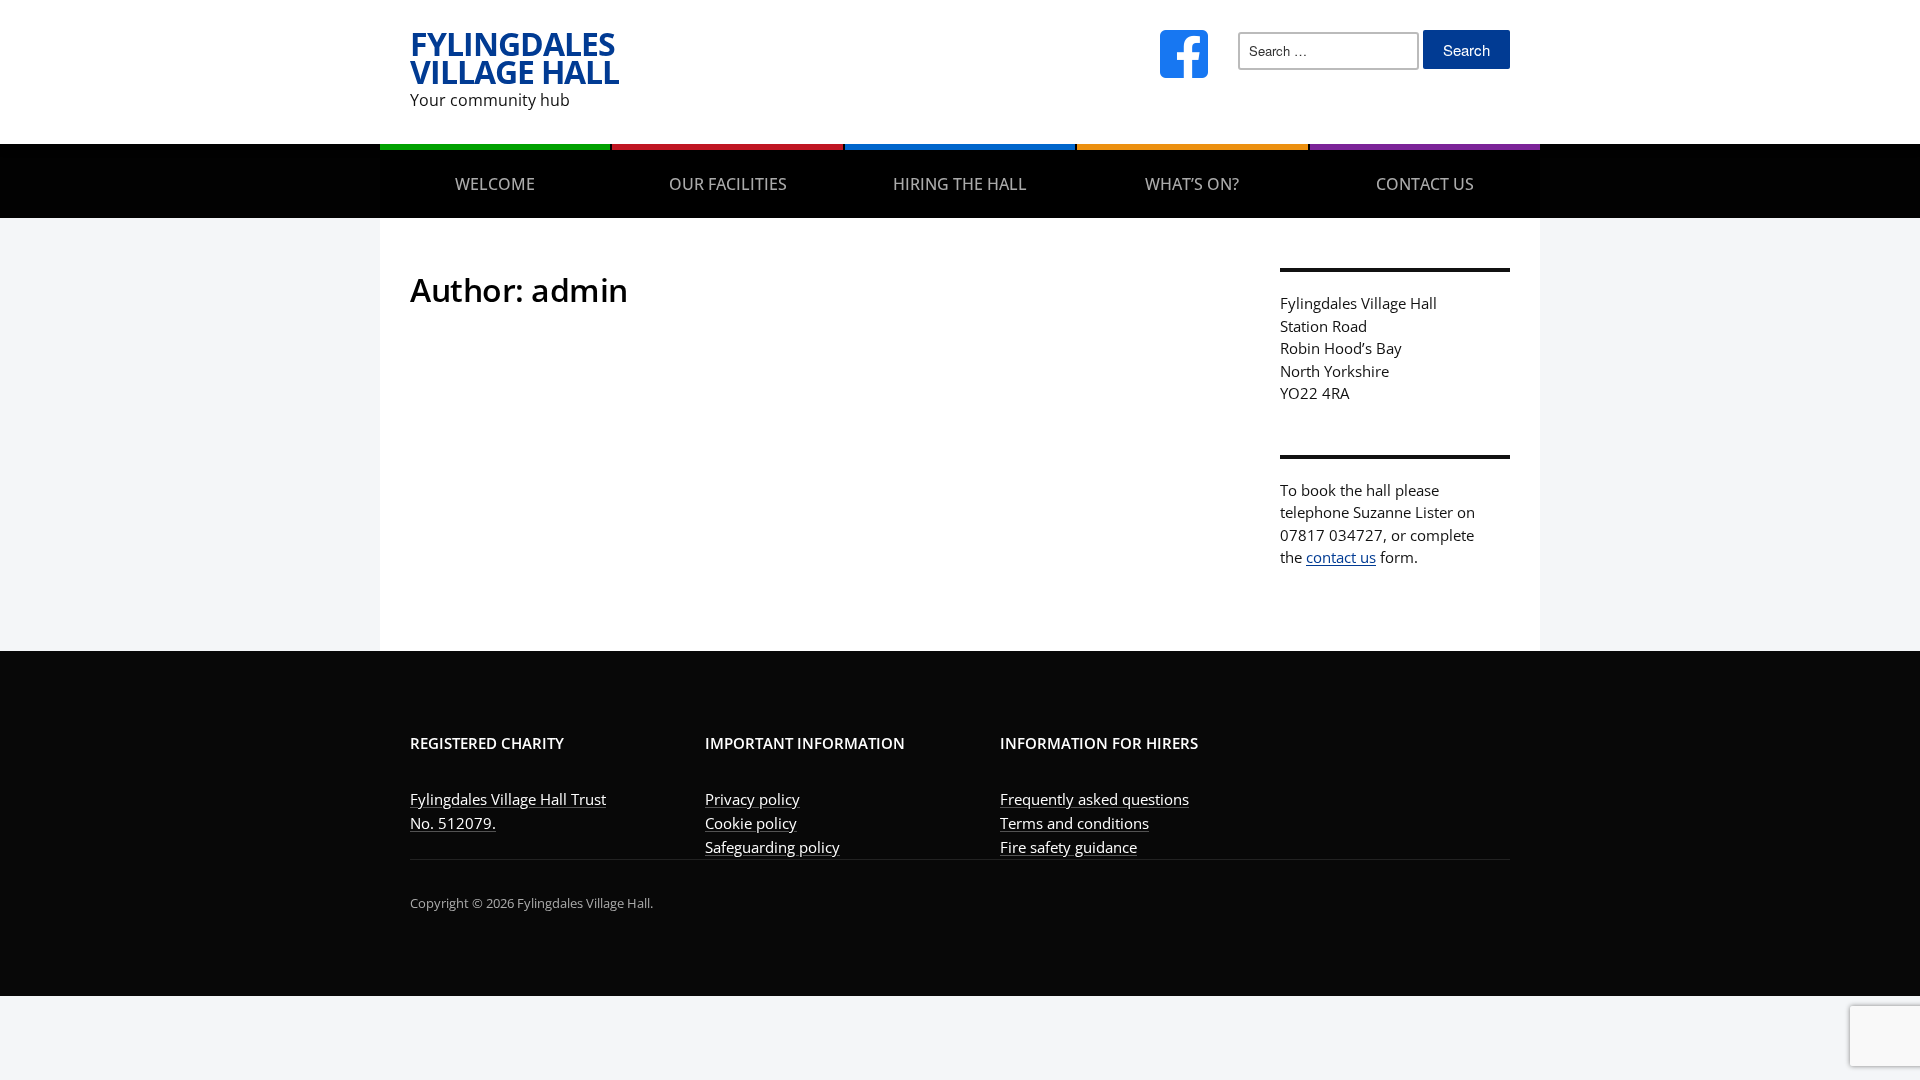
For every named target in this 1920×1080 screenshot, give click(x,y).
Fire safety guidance (1068, 847)
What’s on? (1192, 184)
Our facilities (728, 184)
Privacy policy (752, 799)
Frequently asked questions (1094, 799)
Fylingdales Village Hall (514, 57)
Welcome (495, 184)
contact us (1341, 557)
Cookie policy (751, 823)
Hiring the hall (960, 184)
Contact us (1425, 184)
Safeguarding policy (772, 847)
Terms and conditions (1074, 823)
